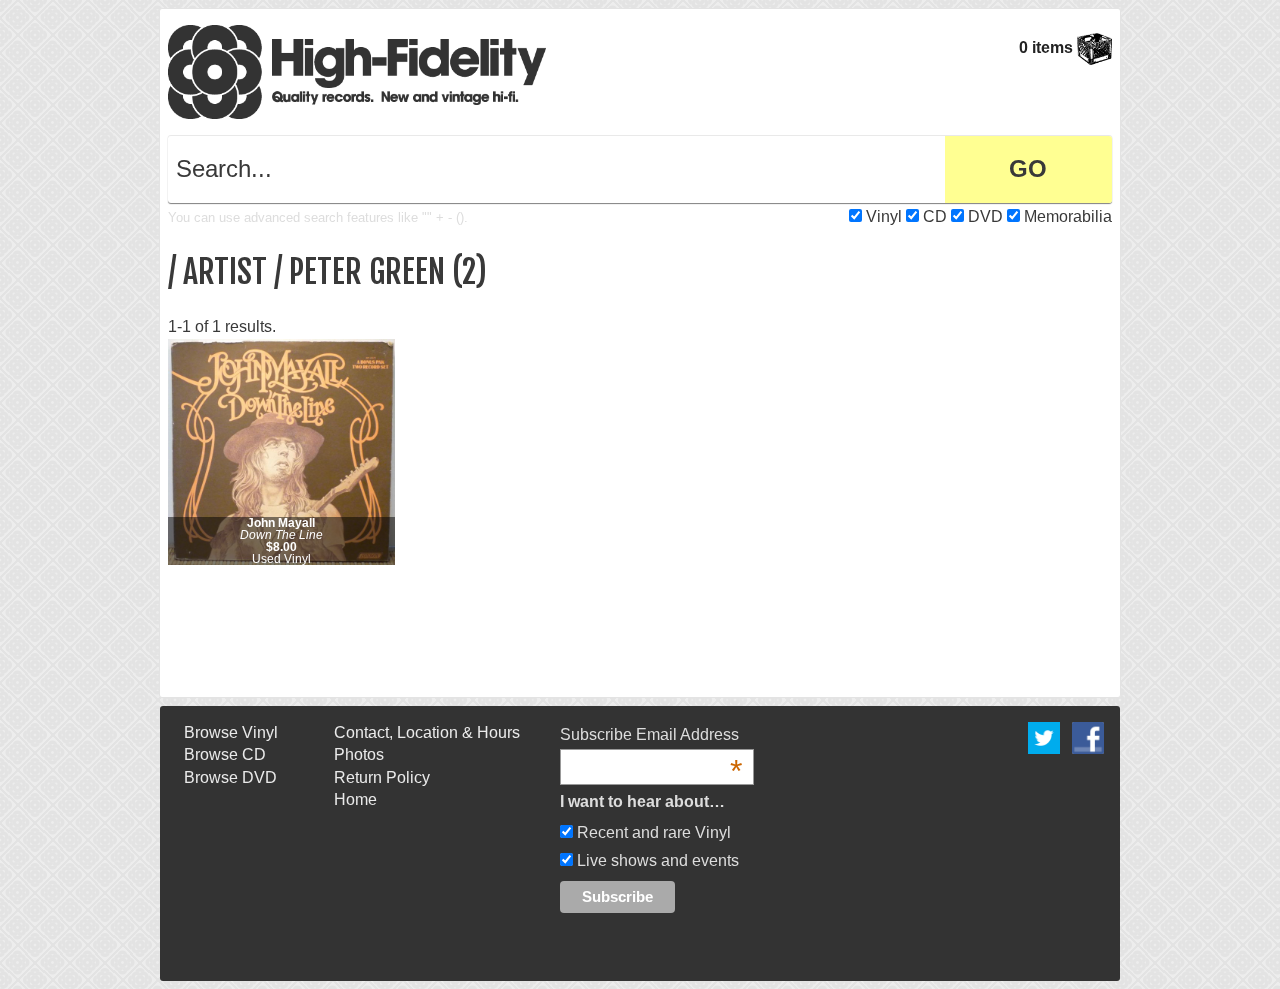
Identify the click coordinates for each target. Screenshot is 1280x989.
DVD (985, 216)
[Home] (357, 70)
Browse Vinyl (231, 732)
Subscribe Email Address (651, 736)
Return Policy (382, 777)
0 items (1048, 47)
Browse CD (225, 754)
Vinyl (884, 216)
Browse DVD (230, 777)
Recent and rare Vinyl (652, 832)
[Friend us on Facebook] (1088, 736)
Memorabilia (1068, 216)
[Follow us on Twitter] (1044, 736)
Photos (359, 754)
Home (355, 799)
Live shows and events (656, 860)
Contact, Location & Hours (427, 732)
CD (935, 216)
